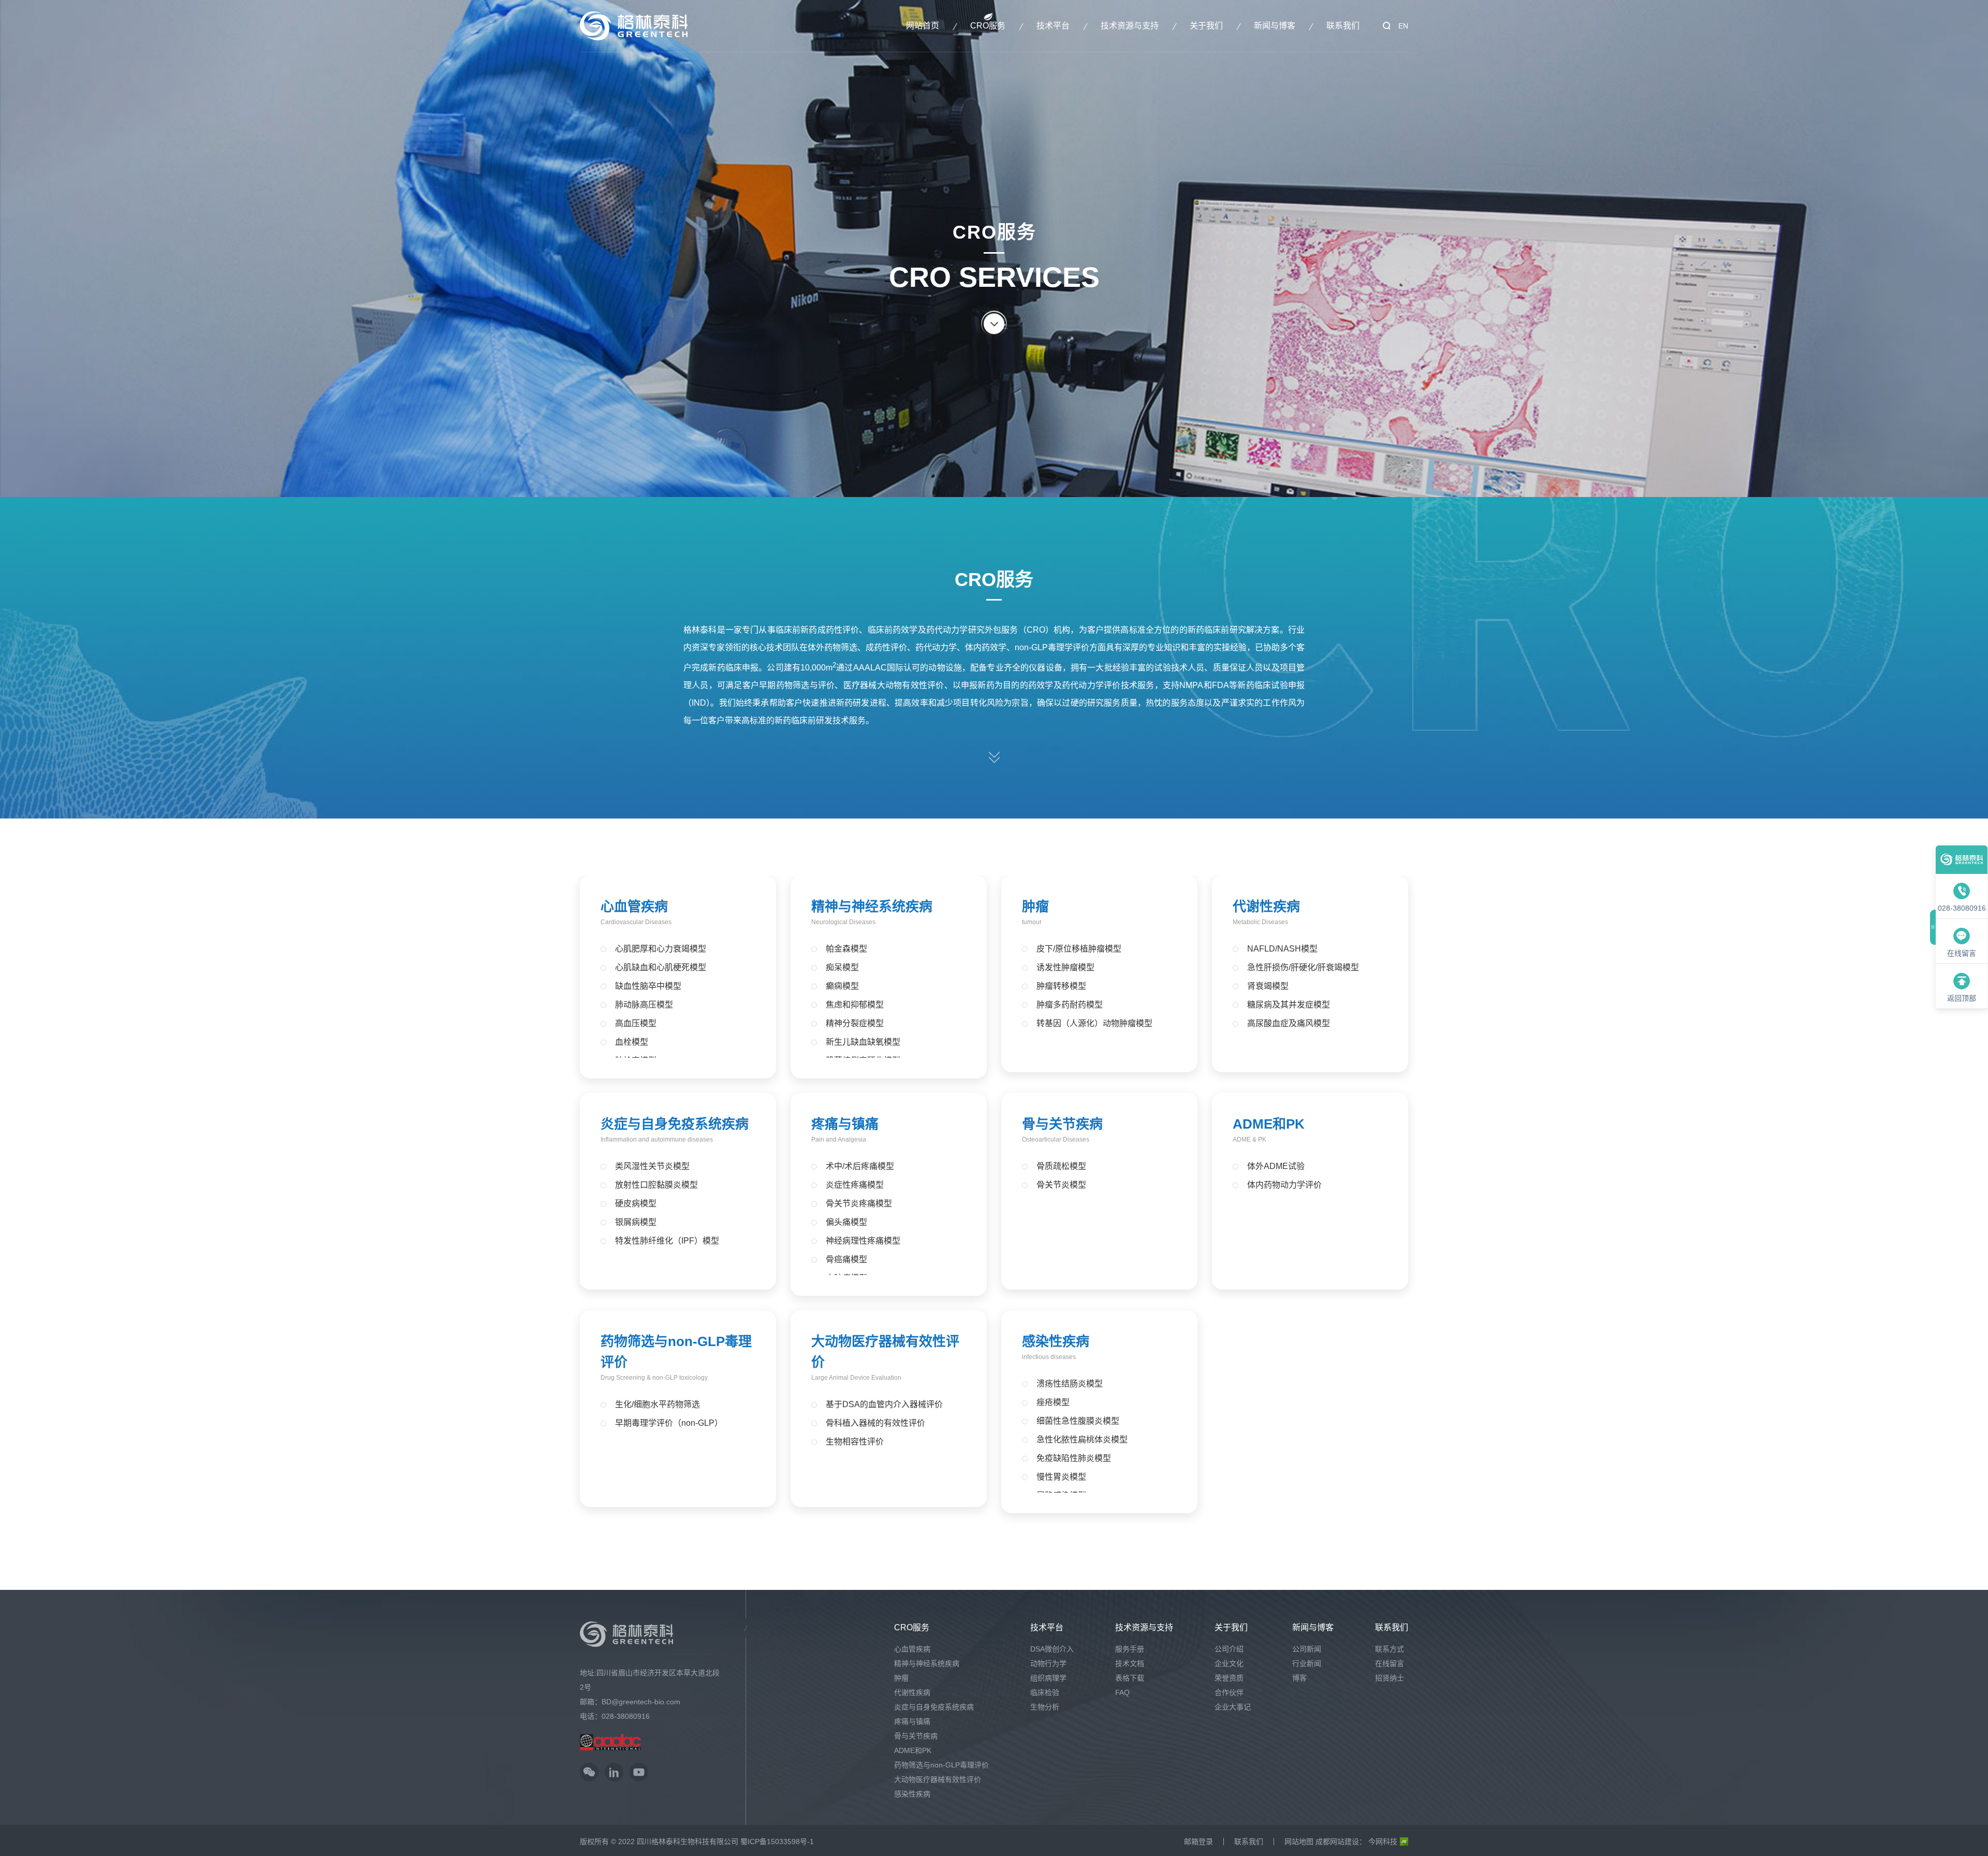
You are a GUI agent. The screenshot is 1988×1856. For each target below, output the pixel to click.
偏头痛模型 (846, 1222)
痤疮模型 (1053, 1402)
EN (1403, 26)
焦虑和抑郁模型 (855, 1005)
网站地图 (1299, 1842)
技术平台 (1053, 26)
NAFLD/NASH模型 (1282, 949)
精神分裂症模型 (855, 1023)
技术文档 (1130, 1663)
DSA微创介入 (1052, 1649)
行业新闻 (1307, 1663)
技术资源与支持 (1130, 26)
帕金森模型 (846, 949)
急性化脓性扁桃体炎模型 (1082, 1440)
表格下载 (1130, 1678)
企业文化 (1229, 1663)
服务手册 (1130, 1649)
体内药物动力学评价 (1284, 1185)
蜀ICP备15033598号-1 (777, 1842)
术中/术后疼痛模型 (860, 1166)
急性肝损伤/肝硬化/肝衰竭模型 (1303, 967)
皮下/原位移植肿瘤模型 (1079, 949)
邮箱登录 (1198, 1842)
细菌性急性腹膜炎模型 (1078, 1421)
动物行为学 (1048, 1663)
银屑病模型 (636, 1222)
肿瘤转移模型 (1061, 986)
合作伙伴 (1229, 1692)
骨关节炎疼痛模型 (859, 1203)
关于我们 (1206, 26)
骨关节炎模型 (1061, 1185)
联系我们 (1343, 26)
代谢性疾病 (1266, 907)
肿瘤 (1035, 907)
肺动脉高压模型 (644, 1005)
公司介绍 (1229, 1649)
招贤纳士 (1390, 1678)
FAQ (1122, 1692)
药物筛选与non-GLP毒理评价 (941, 1765)
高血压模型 (636, 1023)
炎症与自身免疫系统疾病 (675, 1124)
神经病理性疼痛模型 (863, 1241)
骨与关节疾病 (1062, 1124)
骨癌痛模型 (846, 1259)
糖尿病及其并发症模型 (1289, 1005)
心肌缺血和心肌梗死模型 (661, 967)
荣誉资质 (1229, 1678)
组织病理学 (1048, 1678)
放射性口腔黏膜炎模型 (656, 1185)
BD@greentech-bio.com (641, 1702)
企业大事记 (1233, 1707)
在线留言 (1390, 1663)
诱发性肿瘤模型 (1065, 967)
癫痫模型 (842, 986)
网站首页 (923, 26)
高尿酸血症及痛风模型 (1289, 1023)
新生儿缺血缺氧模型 (863, 1042)
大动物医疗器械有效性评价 (938, 1779)
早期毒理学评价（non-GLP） (669, 1423)
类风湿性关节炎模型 (652, 1166)
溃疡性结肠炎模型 (1070, 1384)
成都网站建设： (1341, 1842)
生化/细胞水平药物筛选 (657, 1404)
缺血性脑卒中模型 (648, 986)
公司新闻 (1307, 1649)
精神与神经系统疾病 (872, 907)
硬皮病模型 (636, 1203)
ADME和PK (1269, 1124)
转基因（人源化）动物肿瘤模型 (1094, 1023)
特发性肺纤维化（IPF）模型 (667, 1241)
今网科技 (1383, 1842)
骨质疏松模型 (1061, 1166)
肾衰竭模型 (1268, 986)
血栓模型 (632, 1042)
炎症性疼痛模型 (855, 1185)
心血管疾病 (634, 907)
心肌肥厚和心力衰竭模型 (661, 949)
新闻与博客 (1275, 26)
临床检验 (1045, 1692)
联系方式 (1390, 1649)
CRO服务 (988, 26)
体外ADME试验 (1276, 1166)
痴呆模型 (842, 967)
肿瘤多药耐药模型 (1070, 1005)
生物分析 (1045, 1707)
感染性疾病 (1056, 1341)
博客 (1299, 1678)
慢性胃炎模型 (1061, 1477)
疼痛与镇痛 (845, 1124)
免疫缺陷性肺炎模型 (1074, 1458)
